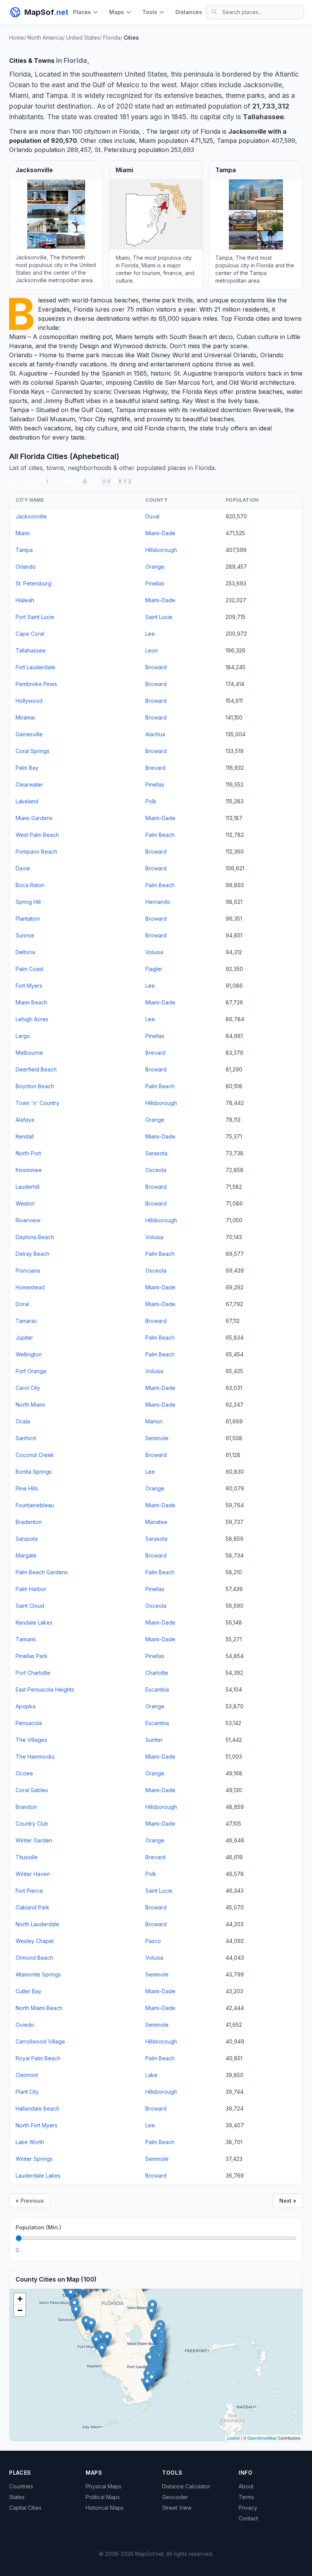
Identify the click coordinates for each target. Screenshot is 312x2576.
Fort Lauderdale (35, 667)
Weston (25, 1203)
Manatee (156, 1522)
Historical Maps (105, 2508)
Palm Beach (160, 835)
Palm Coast (29, 969)
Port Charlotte (33, 1673)
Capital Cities (25, 2508)
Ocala (23, 1421)
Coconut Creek (35, 1455)
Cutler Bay (29, 1991)
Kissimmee (29, 1170)
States (17, 2497)
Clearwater (29, 784)
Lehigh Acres (32, 1019)
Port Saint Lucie (35, 617)
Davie (23, 868)
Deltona (25, 952)
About (246, 2486)
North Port (28, 1153)
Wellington (29, 1354)
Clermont (27, 2075)
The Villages (31, 1740)
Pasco (153, 1941)
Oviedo (25, 2025)
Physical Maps (103, 2486)
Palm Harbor (31, 1589)
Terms (246, 2497)
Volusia (154, 952)
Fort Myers (29, 986)
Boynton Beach (35, 1086)
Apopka (25, 1706)
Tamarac (26, 1321)
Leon (152, 650)
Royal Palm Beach (38, 2058)
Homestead (30, 1287)
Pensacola (29, 1723)
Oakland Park (33, 1907)
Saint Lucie (159, 617)
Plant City (27, 2092)
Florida (83, 309)
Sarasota (156, 1153)
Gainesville (29, 734)
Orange (155, 567)
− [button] (20, 2310)
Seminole (157, 1438)
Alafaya (25, 1120)
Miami (147, 141)
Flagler (154, 969)
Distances (189, 12)
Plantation (28, 919)
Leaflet (233, 2438)
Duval (152, 516)
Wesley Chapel (35, 1941)
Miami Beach (31, 1002)
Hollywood (29, 701)
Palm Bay (27, 768)
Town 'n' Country (37, 1103)
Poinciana (28, 1270)
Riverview (28, 1220)
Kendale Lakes (34, 1622)
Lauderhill (28, 1187)
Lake (151, 2075)
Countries (21, 2486)
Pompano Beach (36, 851)
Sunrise (25, 935)
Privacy (248, 2508)
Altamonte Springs (38, 1974)
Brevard (155, 768)
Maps (117, 12)
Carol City (28, 1388)
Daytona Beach (35, 1237)
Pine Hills (27, 1488)
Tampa (227, 141)
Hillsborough (161, 550)
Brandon (26, 1807)
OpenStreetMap (262, 2438)
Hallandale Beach (37, 2108)
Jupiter (24, 1338)
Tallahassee (31, 650)
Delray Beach (33, 1254)
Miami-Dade (160, 533)
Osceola (156, 1170)
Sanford (26, 1438)
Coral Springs (33, 751)
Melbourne (29, 1053)
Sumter (154, 1740)
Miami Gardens (34, 818)
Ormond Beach (34, 1958)
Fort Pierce (29, 1891)
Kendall (25, 1136)
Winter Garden (34, 1840)
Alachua (155, 734)
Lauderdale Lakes (38, 2175)
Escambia (157, 1689)
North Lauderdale (37, 1924)
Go (288, 2250)
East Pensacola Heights (45, 1689)
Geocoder (175, 2497)
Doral (22, 1304)
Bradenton (29, 1522)
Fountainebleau (35, 1505)
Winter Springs (34, 2159)
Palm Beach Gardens (42, 1572)
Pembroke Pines (36, 684)
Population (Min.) (38, 2227)
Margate (26, 1555)
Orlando (21, 150)
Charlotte (157, 1673)
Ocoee (24, 1773)
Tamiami (26, 1639)
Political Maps (103, 2497)
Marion (154, 1421)
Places (82, 12)
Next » (288, 2201)
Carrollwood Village (40, 2041)
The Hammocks (35, 1757)
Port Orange (31, 1371)
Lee (150, 634)
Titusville (27, 1857)
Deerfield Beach (36, 1069)
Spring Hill (28, 902)
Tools (150, 12)
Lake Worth (30, 2142)
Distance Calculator (186, 2486)
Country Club (32, 1824)
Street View (177, 2508)
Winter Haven (33, 1874)
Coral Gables (32, 1790)
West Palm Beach (37, 835)
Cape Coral (30, 634)
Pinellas (155, 583)
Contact (248, 2518)
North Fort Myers (37, 2125)
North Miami (30, 1405)
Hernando (158, 902)
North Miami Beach (39, 2008)
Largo (23, 1036)
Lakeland (27, 801)
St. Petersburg (115, 150)
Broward (156, 667)
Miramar (25, 717)
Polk (151, 801)
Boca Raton (30, 885)
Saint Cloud (30, 1606)
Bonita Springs (34, 1472)
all (135, 481)
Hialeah (25, 600)
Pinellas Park (32, 1656)
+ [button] (20, 2299)
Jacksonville (247, 131)
